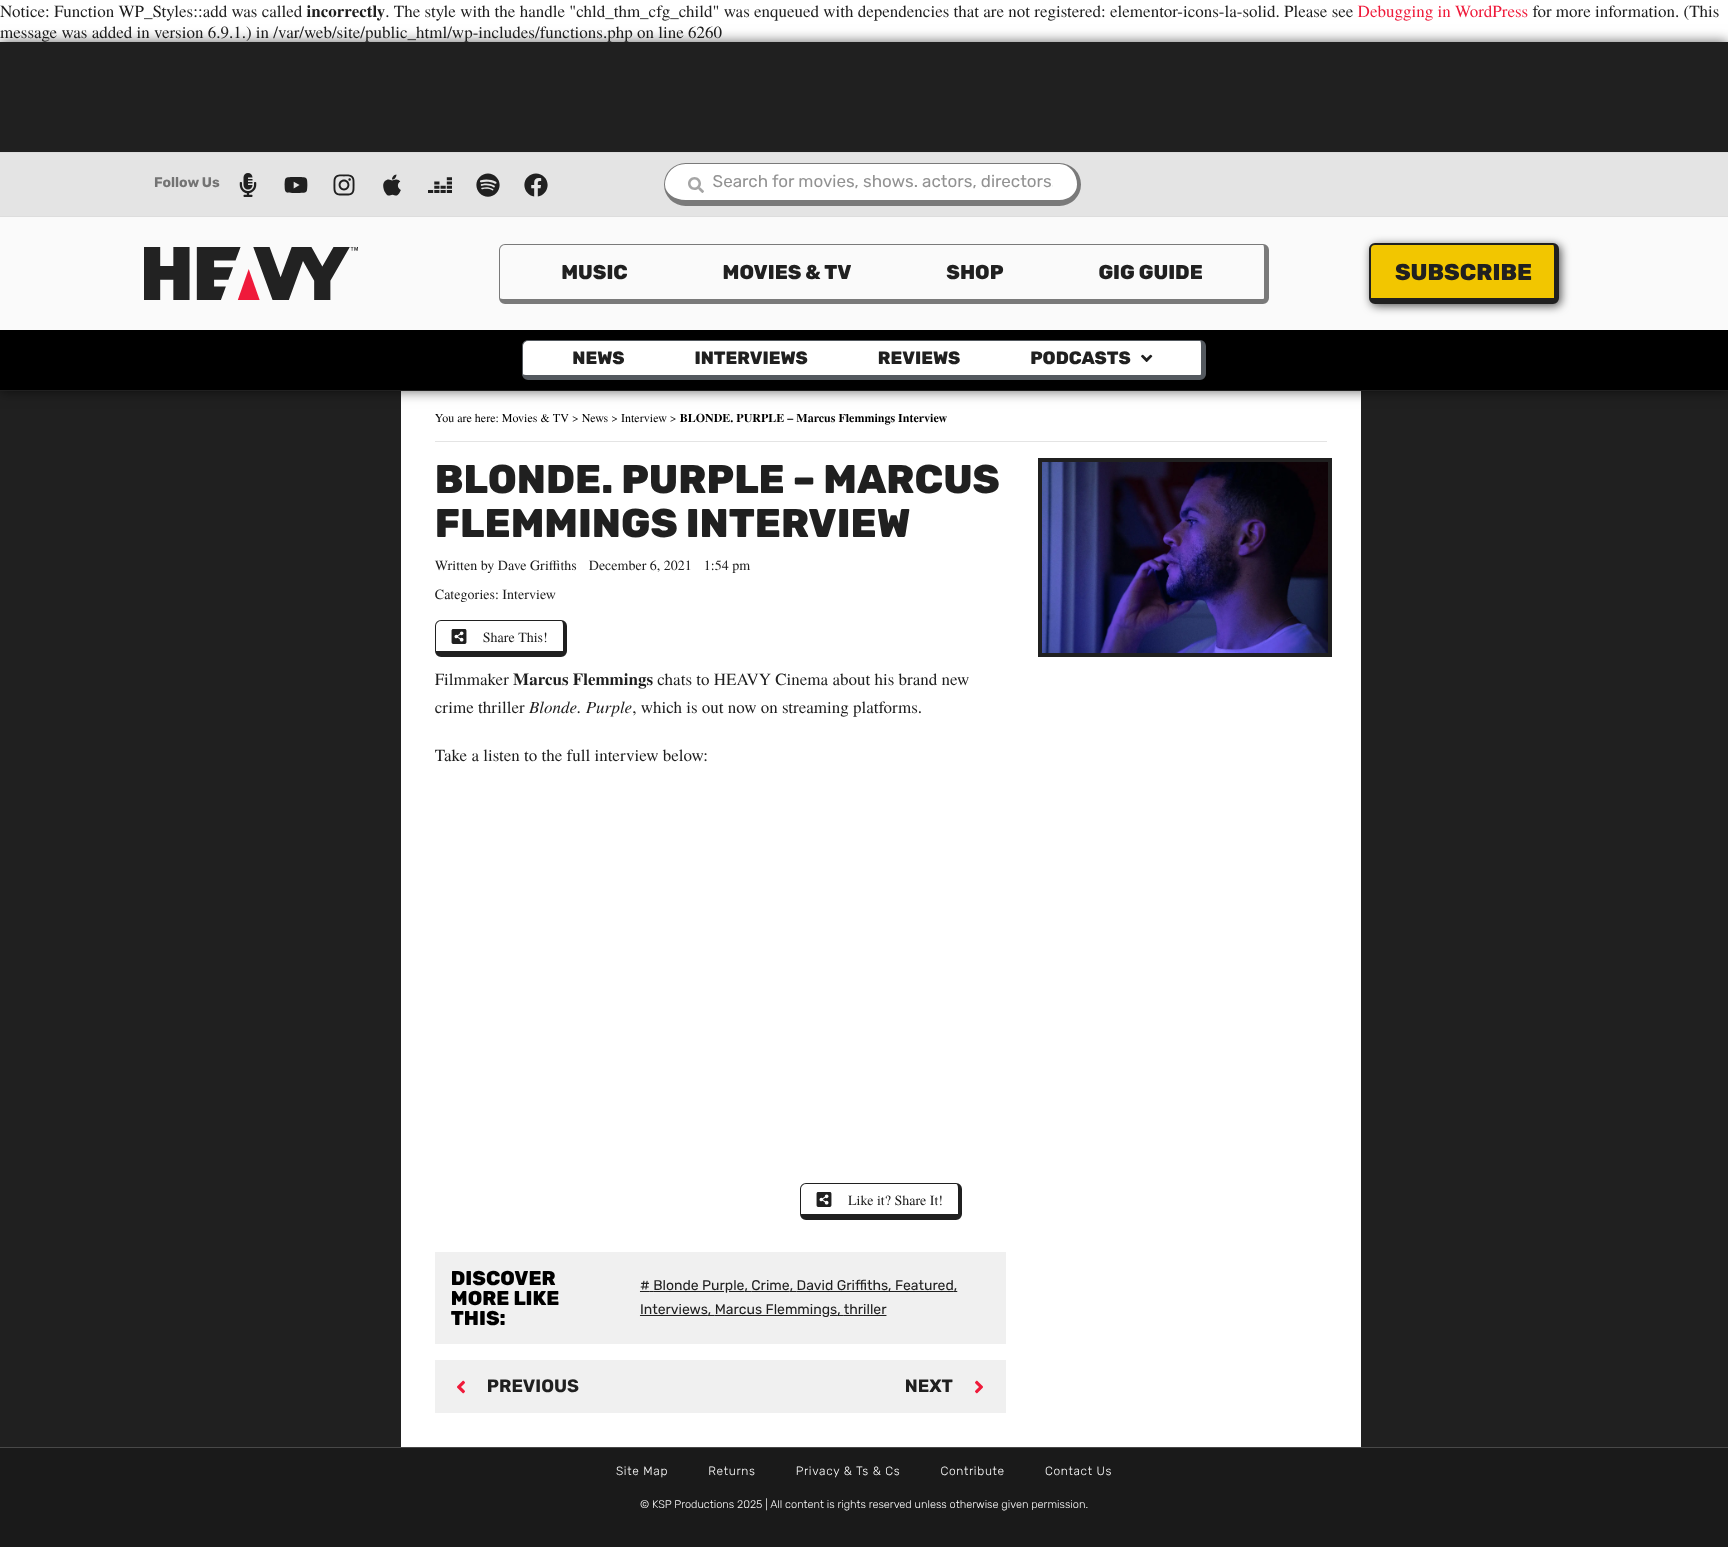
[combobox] (872, 184)
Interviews (751, 358)
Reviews (919, 358)
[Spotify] (488, 185)
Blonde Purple (698, 1285)
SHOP (974, 272)
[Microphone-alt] (248, 185)
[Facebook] (536, 185)
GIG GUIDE (1150, 272)
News (598, 358)
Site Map (642, 1471)
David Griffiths (843, 1285)
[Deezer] (440, 185)
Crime (770, 1285)
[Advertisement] (864, 95)
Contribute (972, 1471)
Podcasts (1080, 358)
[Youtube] (296, 185)
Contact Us (1078, 1471)
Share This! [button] (515, 636)
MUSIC (594, 272)
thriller (865, 1309)
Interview (644, 418)
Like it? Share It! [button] (895, 1199)
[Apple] (392, 185)
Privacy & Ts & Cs (848, 1471)
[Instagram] (344, 185)
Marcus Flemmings (776, 1309)
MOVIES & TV (787, 272)
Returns (732, 1471)
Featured (924, 1285)
